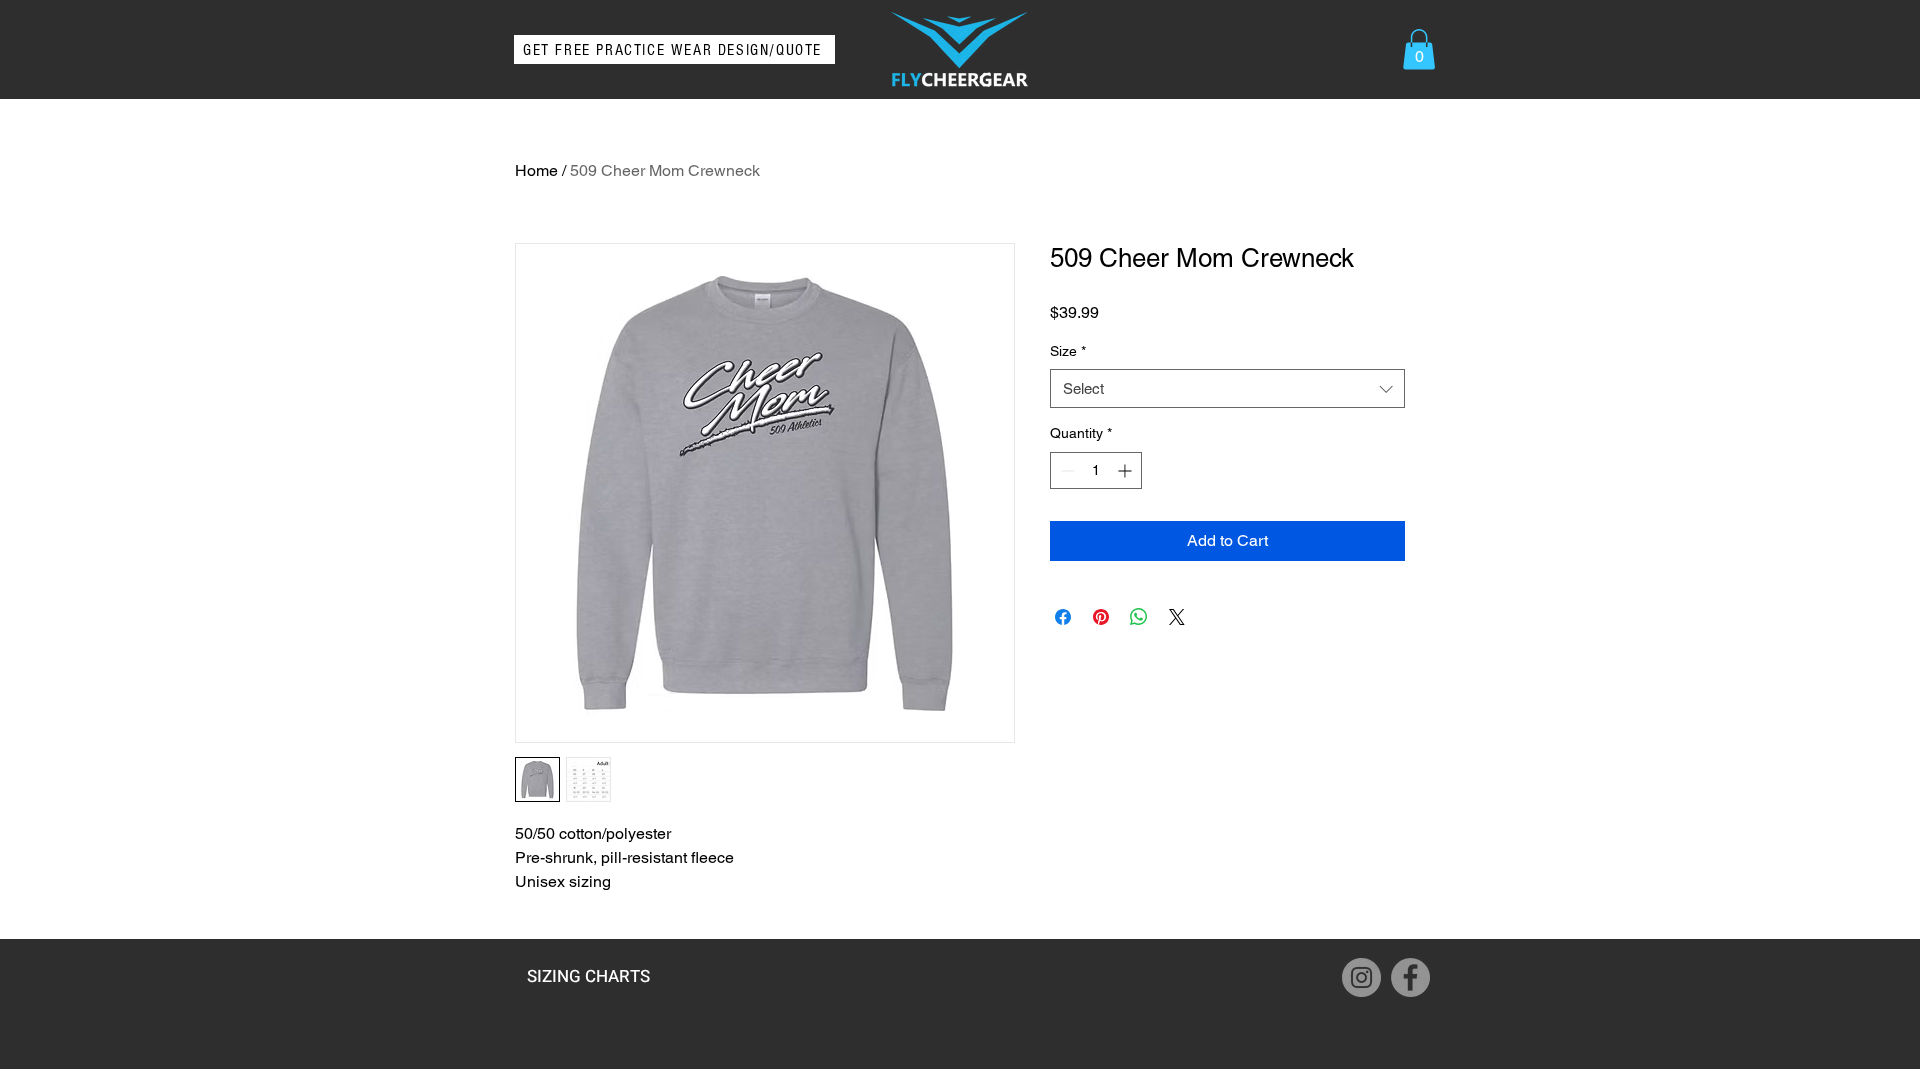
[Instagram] (1361, 977)
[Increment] (1126, 470)
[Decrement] (1065, 470)
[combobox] (1227, 388)
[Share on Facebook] (1063, 617)
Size (1068, 351)
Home (536, 170)
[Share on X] (1177, 617)
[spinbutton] (1096, 470)
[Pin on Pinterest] (1101, 617)
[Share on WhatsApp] (1139, 617)
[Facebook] (1410, 977)
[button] (1419, 49)
